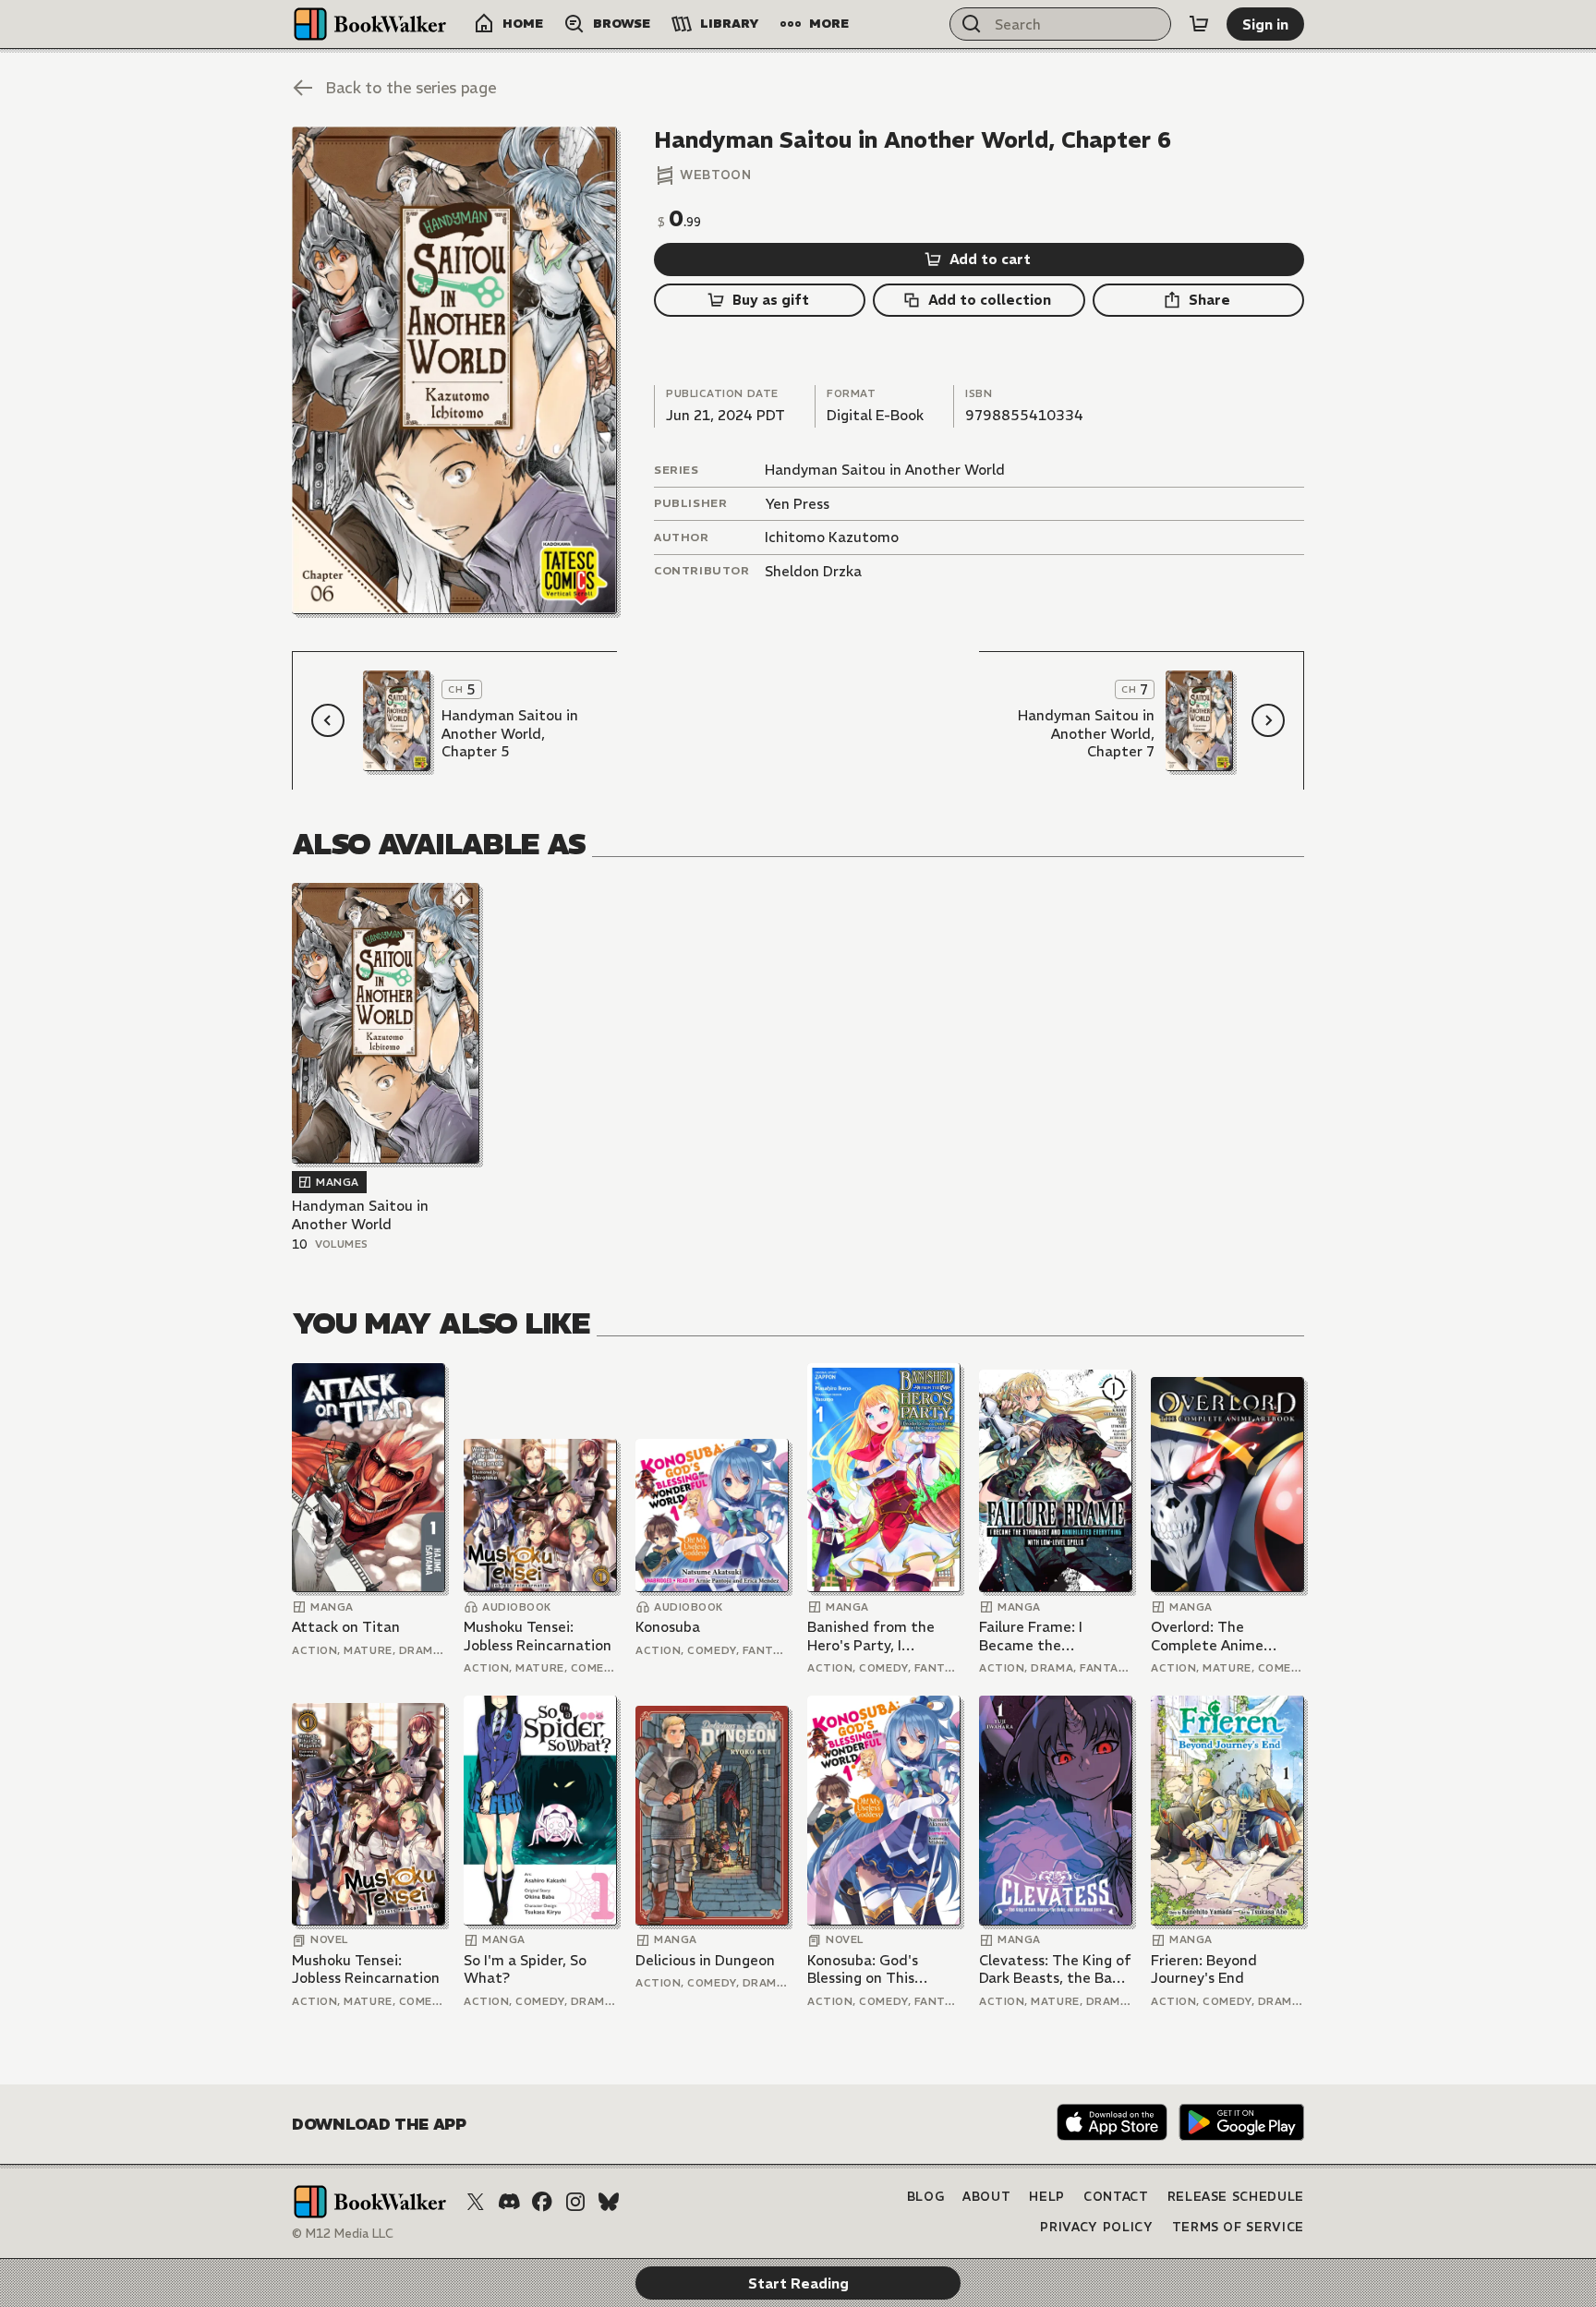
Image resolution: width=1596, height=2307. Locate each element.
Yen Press (797, 504)
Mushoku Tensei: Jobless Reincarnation (538, 1636)
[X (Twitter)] (476, 2202)
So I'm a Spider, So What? (525, 1969)
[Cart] (1199, 24)
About (986, 2197)
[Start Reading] (454, 370)
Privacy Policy (1096, 2227)
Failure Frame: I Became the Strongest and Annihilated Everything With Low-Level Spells (1054, 1636)
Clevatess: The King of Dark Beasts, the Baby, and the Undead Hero (1055, 1969)
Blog (926, 2197)
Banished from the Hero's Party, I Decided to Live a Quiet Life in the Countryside (871, 1636)
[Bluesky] (609, 2202)
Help (1047, 2197)
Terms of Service (1238, 2227)
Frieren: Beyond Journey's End (1204, 1969)
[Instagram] (575, 2202)
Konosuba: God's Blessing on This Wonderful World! (868, 1969)
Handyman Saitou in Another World (885, 470)
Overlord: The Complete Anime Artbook (1207, 1636)
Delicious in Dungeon (705, 1960)
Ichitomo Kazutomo (832, 537)
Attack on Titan (346, 1627)
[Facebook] (542, 2202)
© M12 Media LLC (343, 2234)
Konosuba (668, 1627)
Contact (1116, 2197)
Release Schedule (1236, 2197)
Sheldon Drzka (813, 571)
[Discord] (509, 2202)
